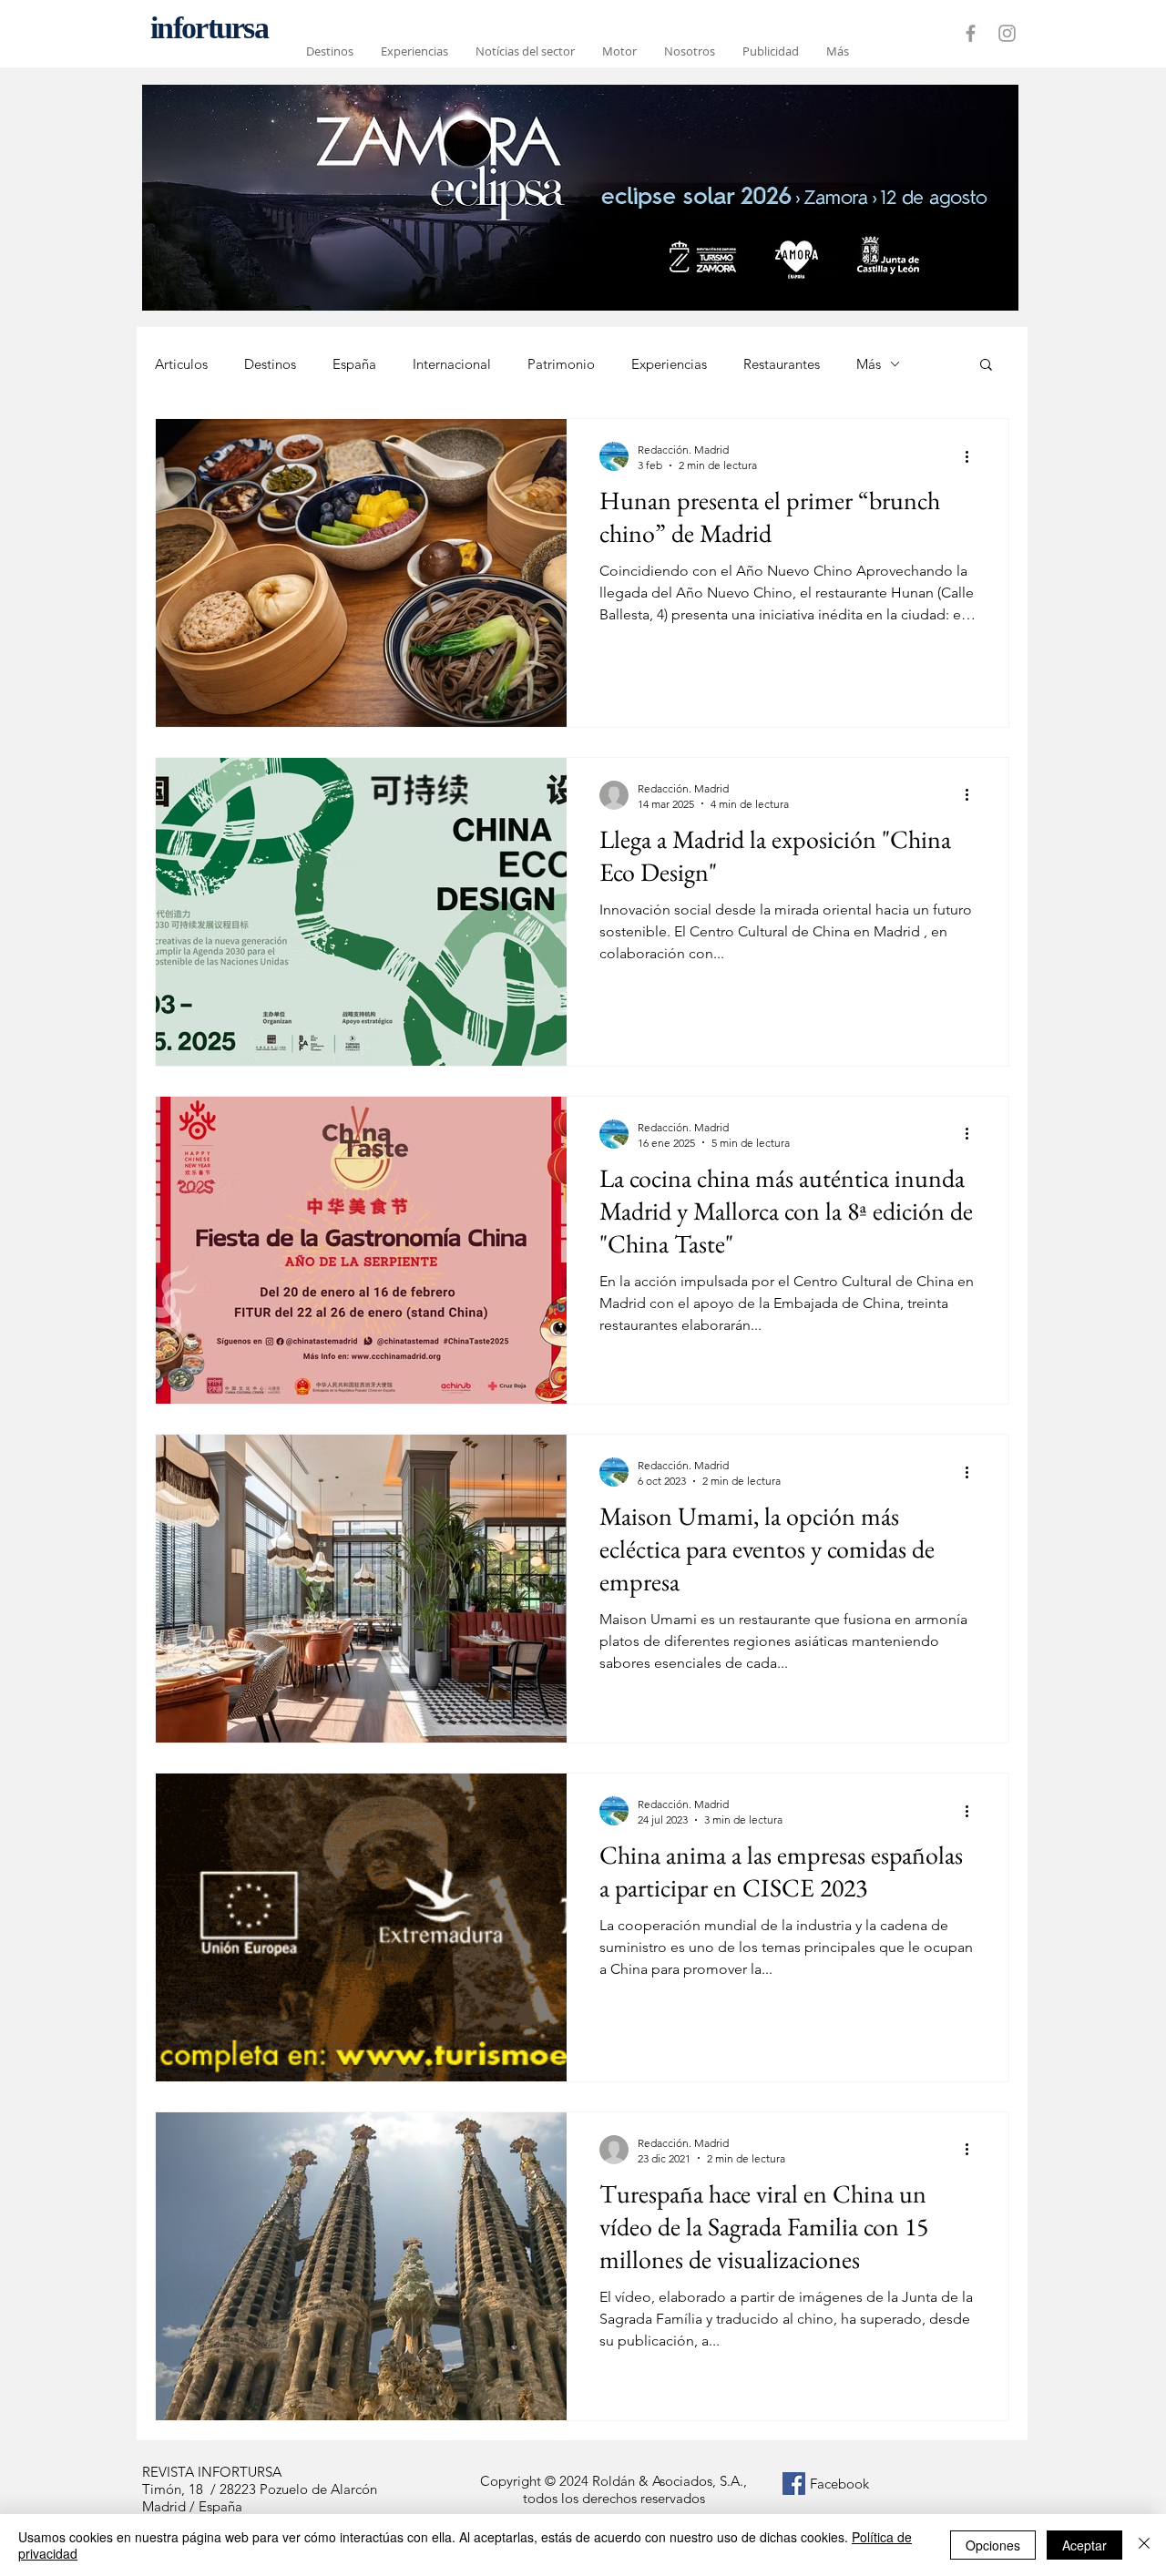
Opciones (993, 2545)
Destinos (270, 364)
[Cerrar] (1144, 2545)
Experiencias (669, 364)
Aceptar (1084, 2545)
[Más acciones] (973, 456)
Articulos (181, 364)
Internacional (452, 364)
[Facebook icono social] (794, 2484)
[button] (986, 366)
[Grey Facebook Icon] (971, 33)
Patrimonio (561, 364)
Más (869, 364)
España (354, 364)
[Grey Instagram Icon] (1007, 33)
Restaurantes (782, 364)
